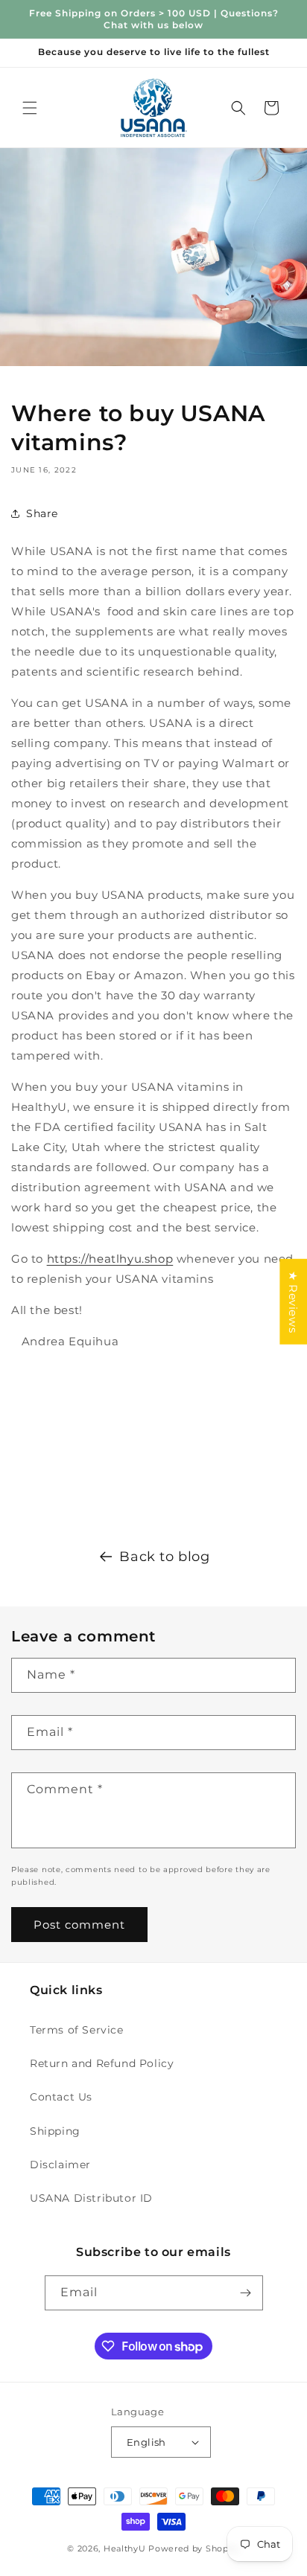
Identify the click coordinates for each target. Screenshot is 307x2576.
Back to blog (164, 1557)
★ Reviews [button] (293, 1302)
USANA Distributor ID (91, 2198)
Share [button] (42, 513)
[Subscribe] (246, 2293)
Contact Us (61, 2097)
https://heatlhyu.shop (110, 1259)
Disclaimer (60, 2165)
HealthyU (125, 2548)
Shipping (55, 2131)
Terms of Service (77, 2030)
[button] (30, 108)
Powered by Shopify (194, 2548)
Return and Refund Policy (102, 2063)
